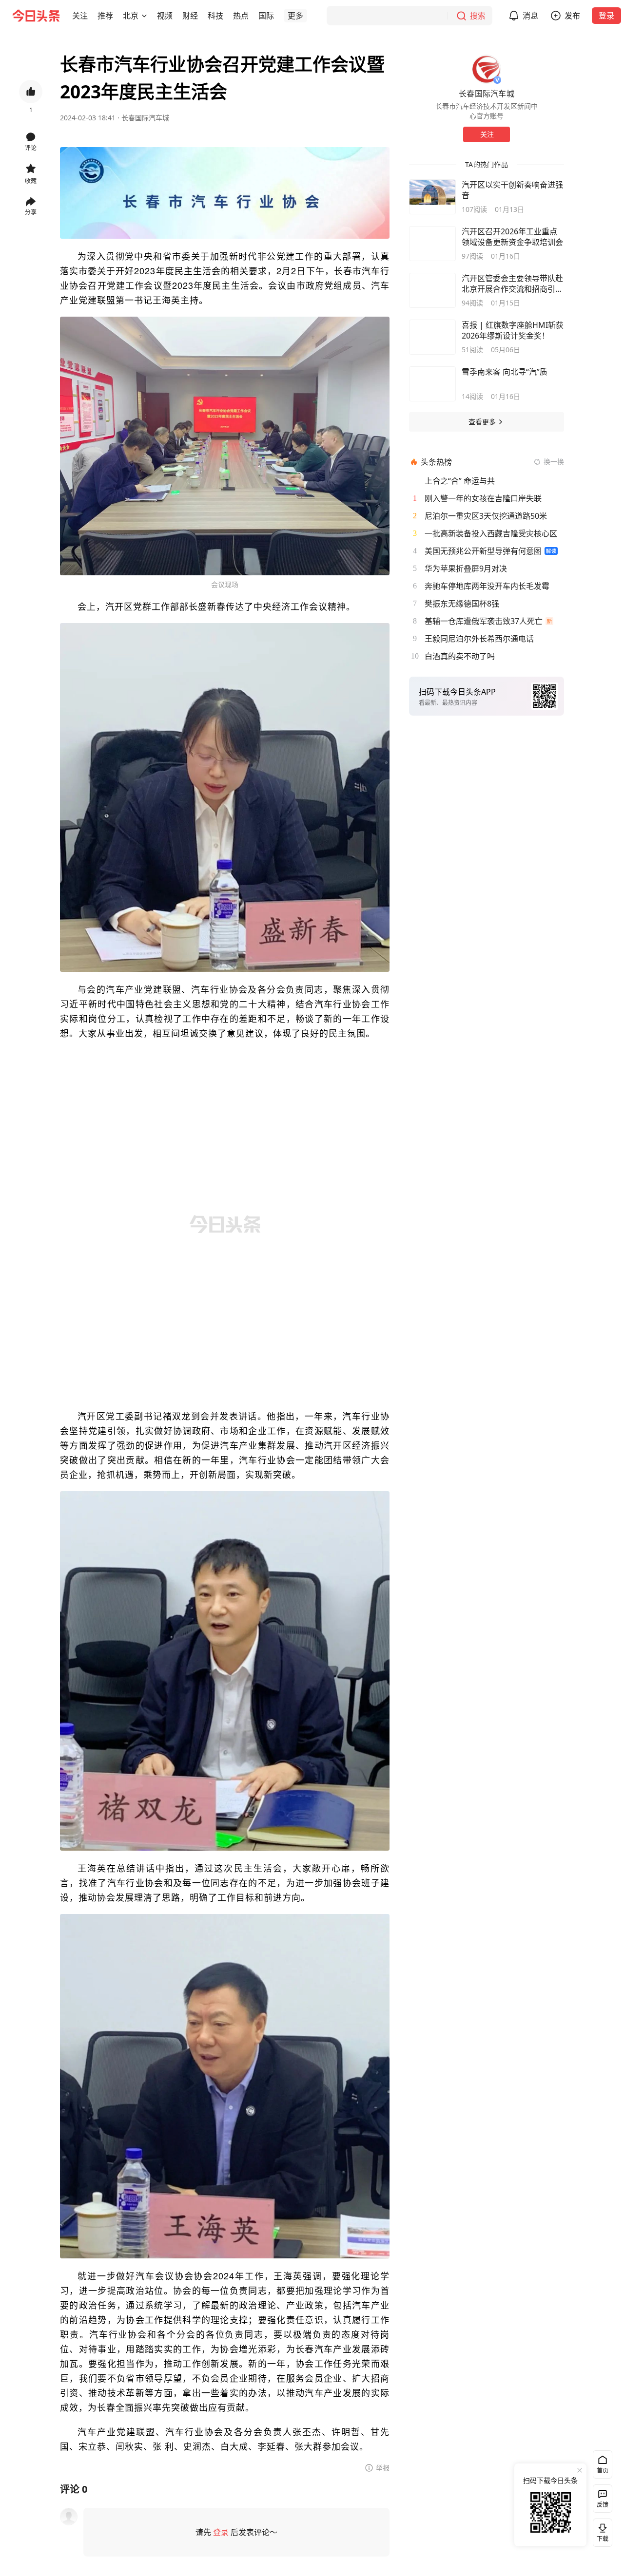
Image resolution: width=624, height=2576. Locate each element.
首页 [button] (603, 2471)
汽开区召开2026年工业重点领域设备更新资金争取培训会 (512, 237)
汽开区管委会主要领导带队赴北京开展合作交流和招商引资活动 (512, 284)
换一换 (554, 462)
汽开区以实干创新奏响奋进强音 (512, 190)
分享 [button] (31, 212)
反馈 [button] (603, 2505)
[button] (80, 16)
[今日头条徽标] (36, 16)
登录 (606, 16)
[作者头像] (487, 69)
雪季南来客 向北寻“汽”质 (505, 372)
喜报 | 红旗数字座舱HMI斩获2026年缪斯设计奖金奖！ (513, 330)
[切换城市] (144, 16)
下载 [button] (601, 2531)
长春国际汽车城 (145, 118)
